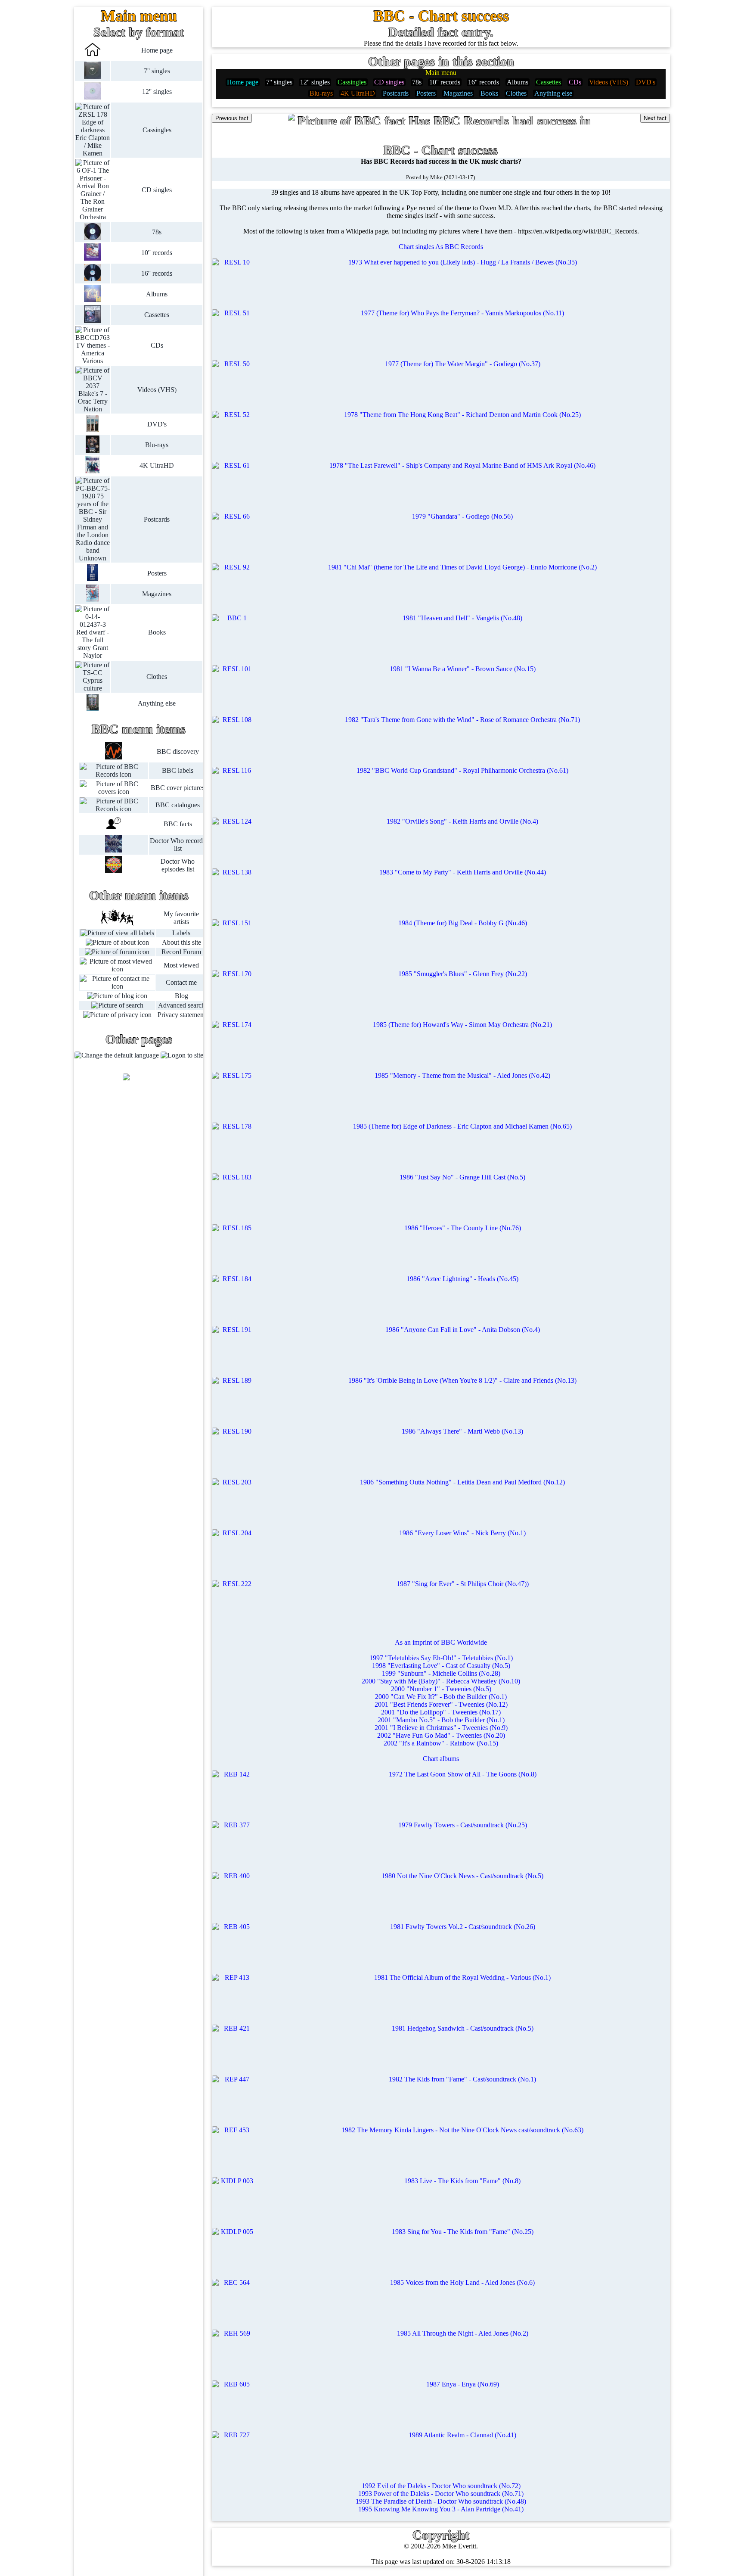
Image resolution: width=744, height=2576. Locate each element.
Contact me (181, 982)
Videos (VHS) (157, 390)
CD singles (157, 190)
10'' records (157, 253)
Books (157, 632)
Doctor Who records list (178, 845)
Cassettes (157, 315)
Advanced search (181, 1005)
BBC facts (178, 824)
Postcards (157, 519)
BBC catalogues (178, 805)
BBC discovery (178, 751)
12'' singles (157, 92)
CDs (157, 345)
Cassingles (157, 130)
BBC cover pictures (178, 788)
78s (157, 232)
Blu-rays (157, 445)
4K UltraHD (157, 465)
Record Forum (181, 952)
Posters (157, 573)
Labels (181, 933)
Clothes (157, 677)
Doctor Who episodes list (178, 865)
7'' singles (157, 71)
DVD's (157, 424)
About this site (181, 942)
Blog (181, 996)
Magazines (157, 594)
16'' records (157, 273)
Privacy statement (181, 1015)
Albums (157, 294)
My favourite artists (181, 918)
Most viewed (181, 965)
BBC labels (178, 770)
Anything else (157, 703)
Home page (157, 50)
